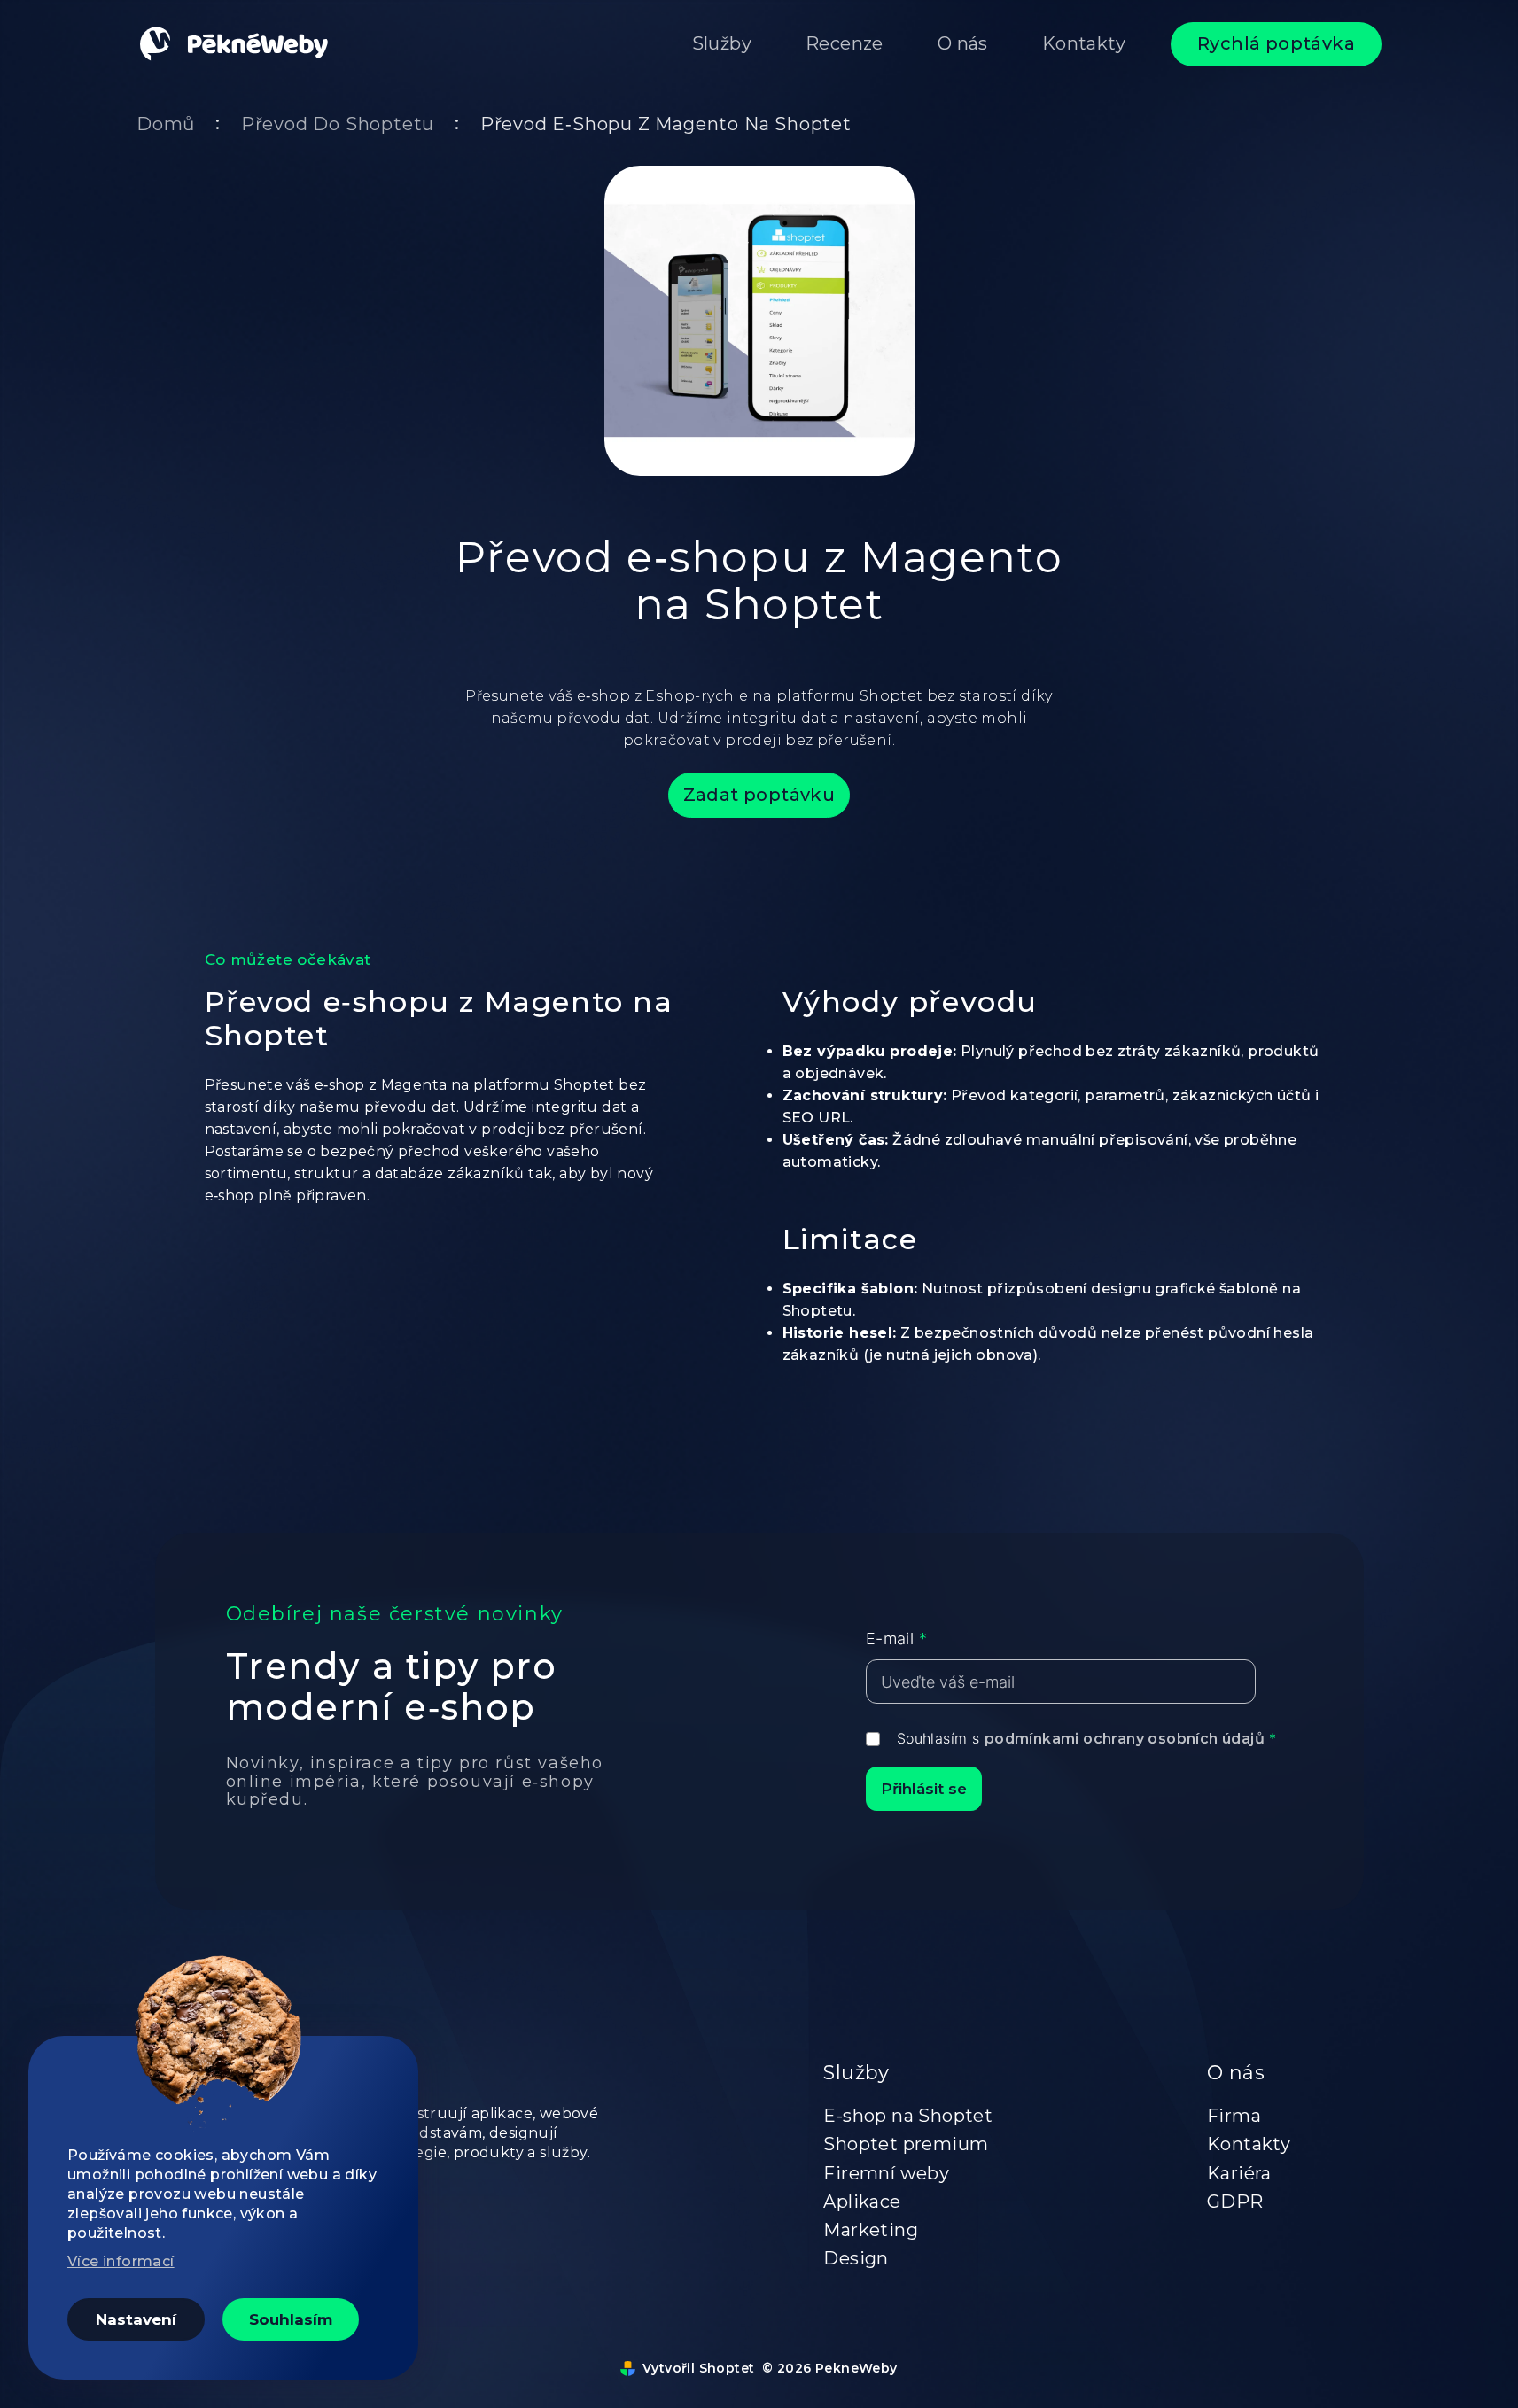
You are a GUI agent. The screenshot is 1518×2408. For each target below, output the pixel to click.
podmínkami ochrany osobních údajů (1125, 1739)
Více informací (121, 2261)
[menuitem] (722, 44)
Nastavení (136, 2319)
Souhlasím (291, 2319)
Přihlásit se (924, 1789)
